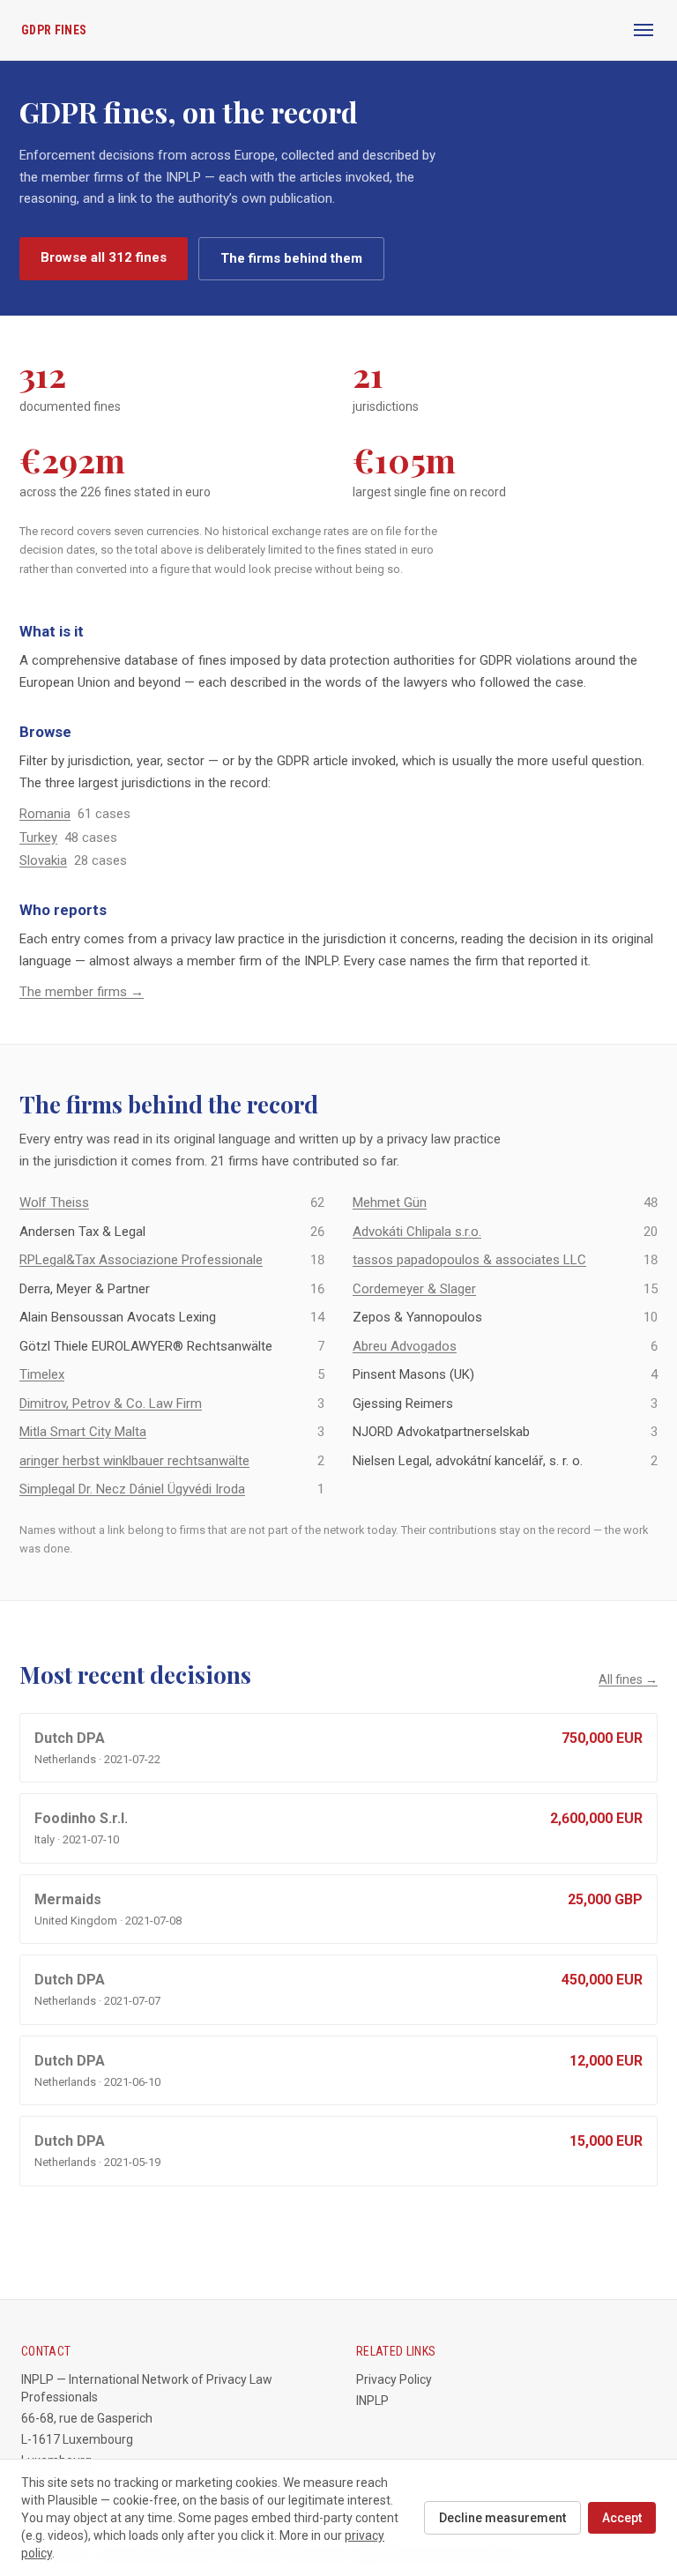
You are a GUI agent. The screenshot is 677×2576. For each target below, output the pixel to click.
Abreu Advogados (405, 1346)
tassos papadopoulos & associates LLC (469, 1260)
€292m (72, 460)
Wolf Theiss (54, 1202)
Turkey (38, 838)
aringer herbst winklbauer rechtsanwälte (134, 1461)
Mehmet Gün (390, 1202)
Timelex (42, 1374)
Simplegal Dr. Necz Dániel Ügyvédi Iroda (132, 1489)
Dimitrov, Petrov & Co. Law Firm (111, 1403)
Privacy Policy (394, 2379)
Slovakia (43, 860)
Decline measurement (502, 2518)
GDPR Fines (54, 30)
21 (368, 374)
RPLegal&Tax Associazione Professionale (141, 1260)
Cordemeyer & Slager (414, 1289)
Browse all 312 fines (104, 257)
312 (43, 374)
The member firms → (82, 992)
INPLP (372, 2401)
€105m (404, 460)
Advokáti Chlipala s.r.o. (417, 1232)
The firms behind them (291, 258)
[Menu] (644, 30)
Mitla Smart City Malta (83, 1432)
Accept (622, 2518)
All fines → (628, 1679)
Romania (45, 814)
